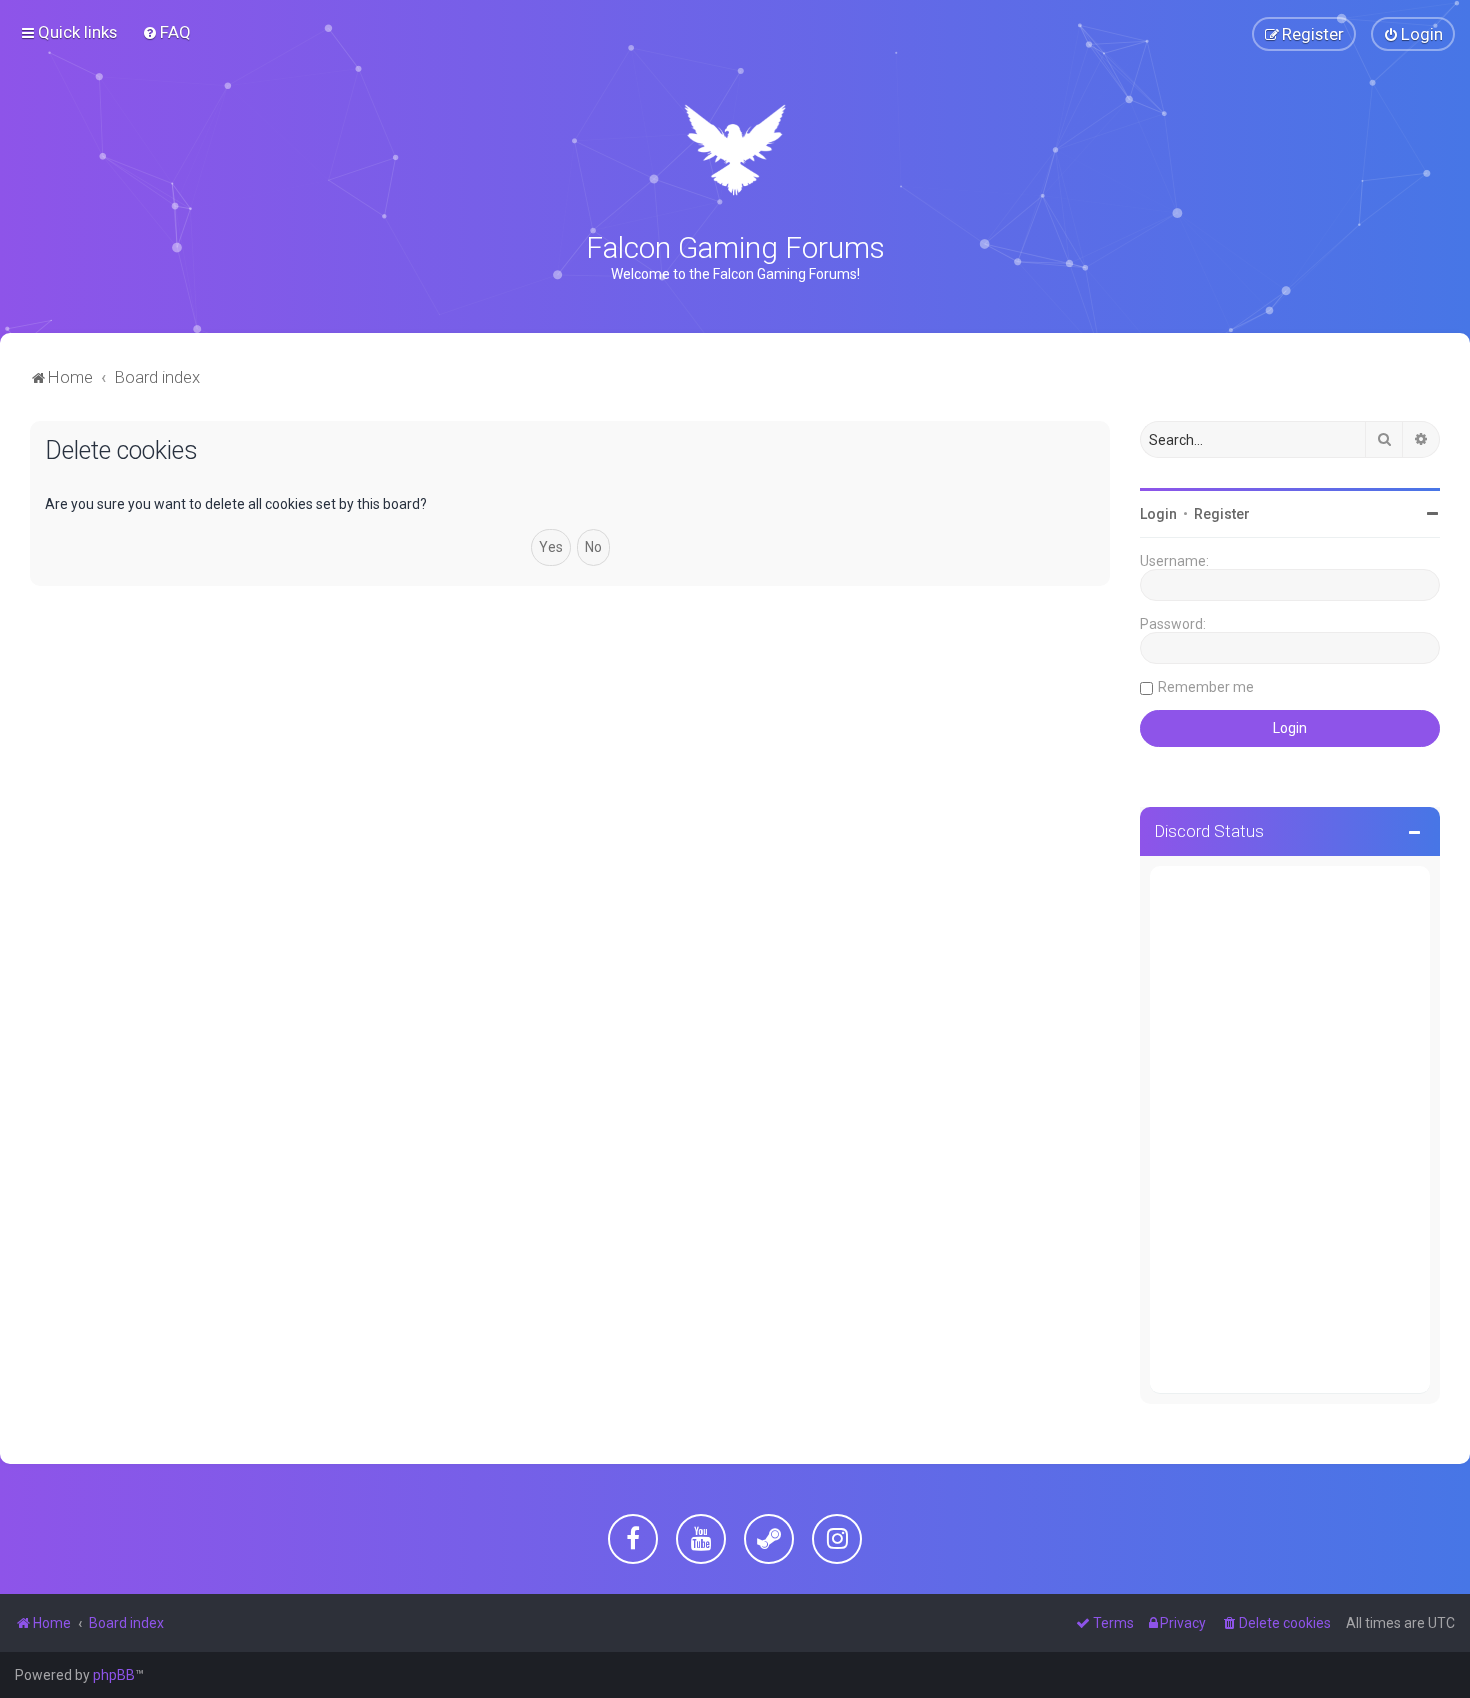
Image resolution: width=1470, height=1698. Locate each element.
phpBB (114, 1675)
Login (1158, 514)
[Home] (734, 150)
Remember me (1206, 687)
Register (1222, 514)
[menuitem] (166, 32)
